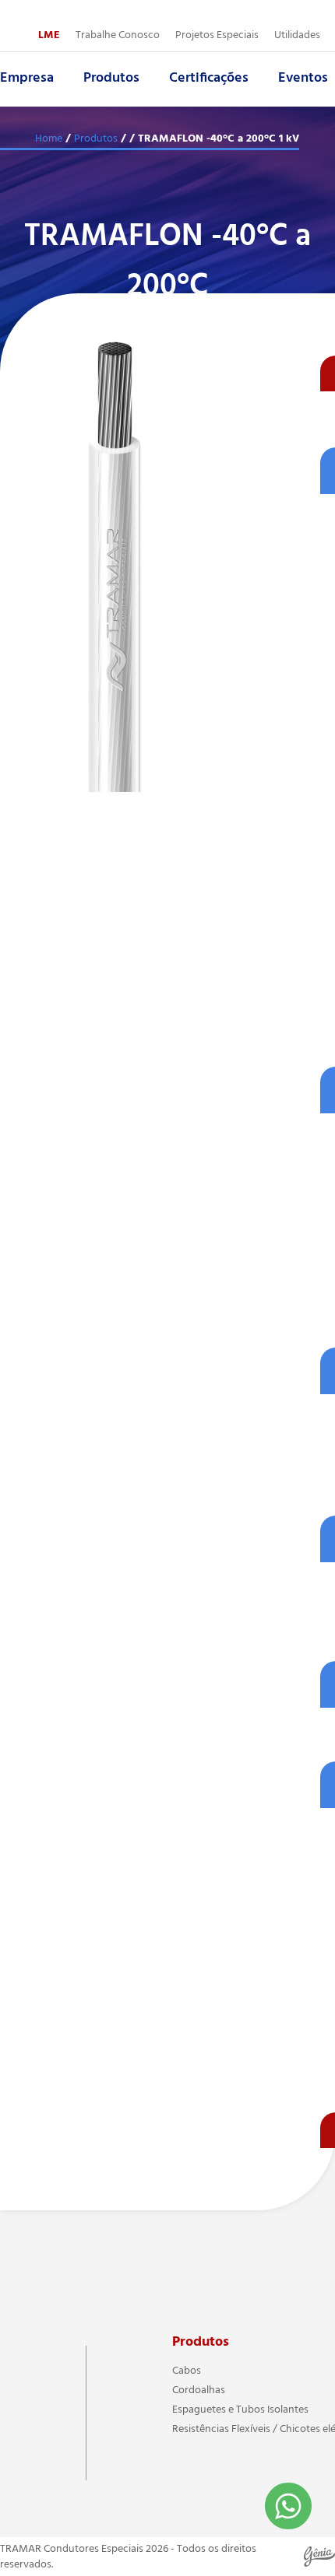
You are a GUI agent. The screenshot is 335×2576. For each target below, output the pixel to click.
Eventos (303, 78)
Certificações (209, 78)
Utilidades (297, 35)
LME (49, 35)
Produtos (111, 78)
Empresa (27, 78)
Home (49, 138)
